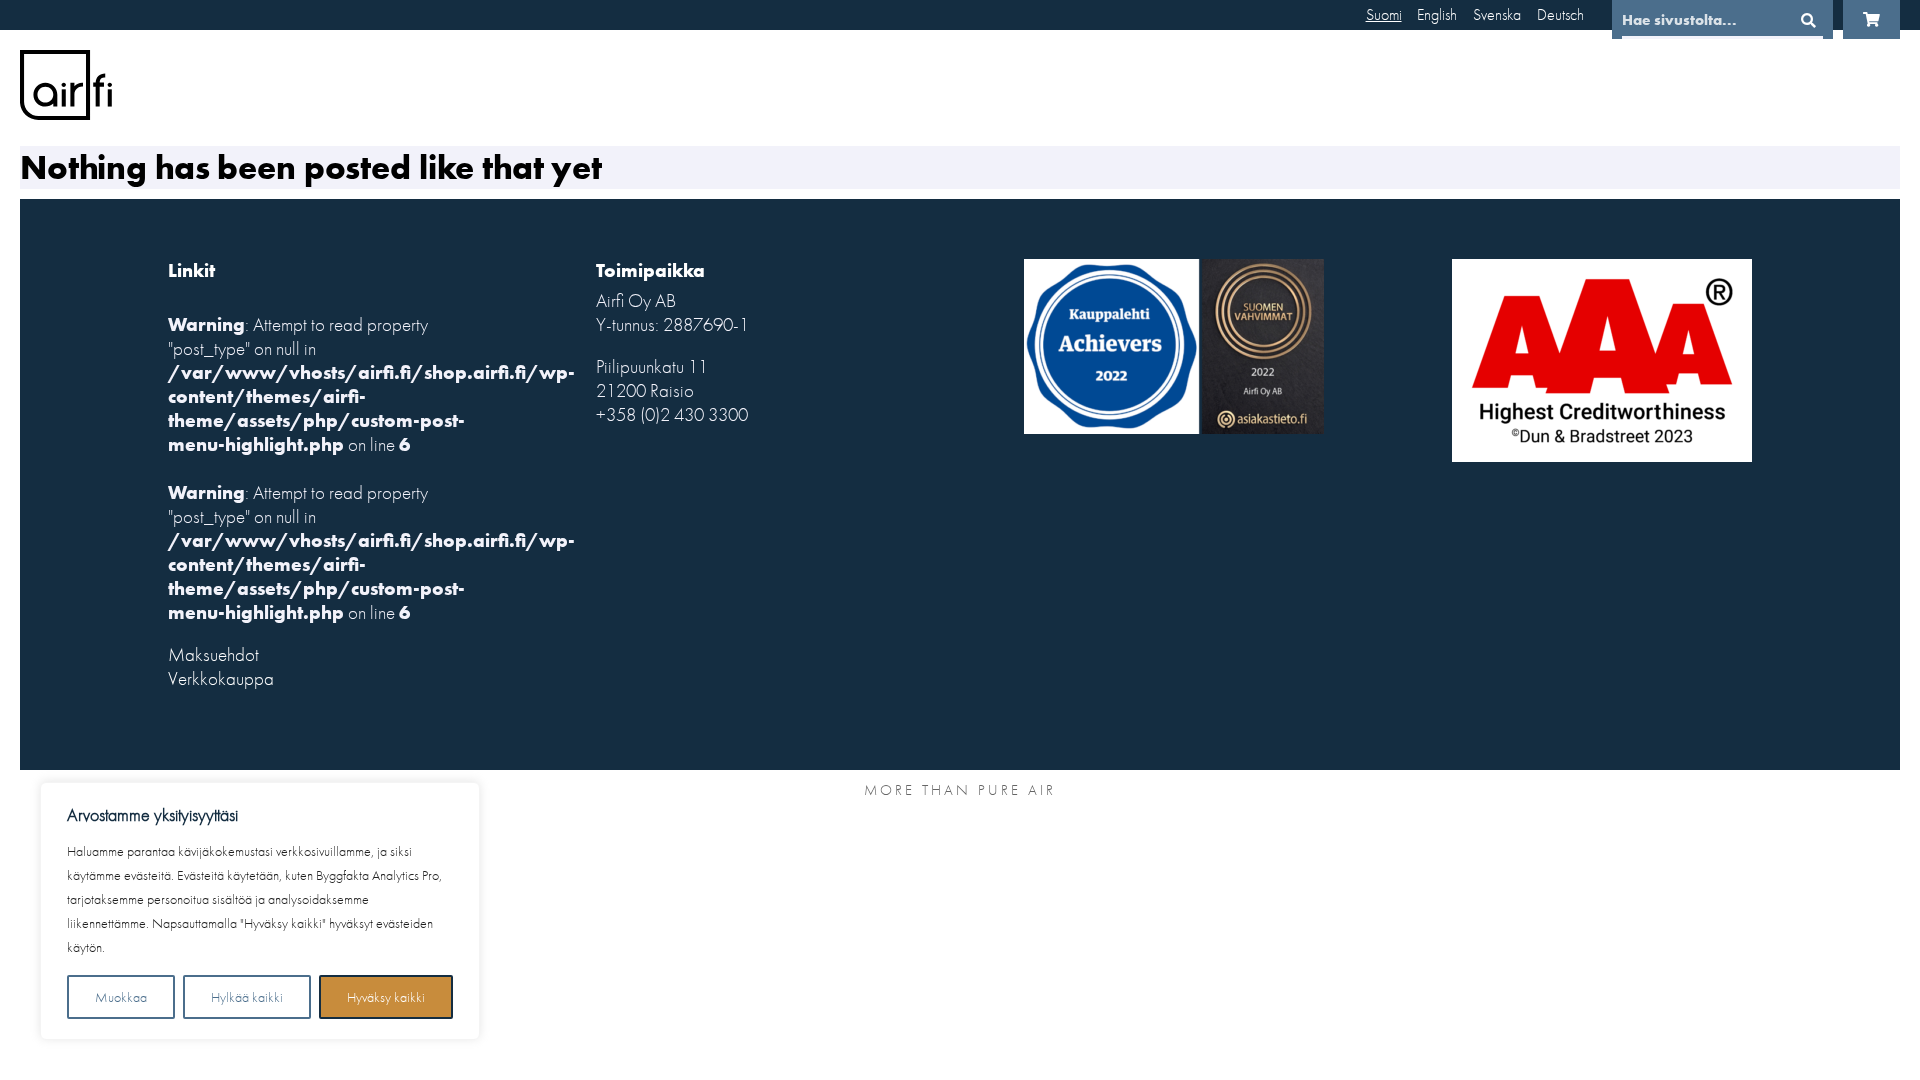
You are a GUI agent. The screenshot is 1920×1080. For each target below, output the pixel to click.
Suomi (1384, 14)
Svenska (1497, 14)
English (1437, 14)
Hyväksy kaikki (386, 997)
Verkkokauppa (221, 679)
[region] (260, 911)
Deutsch (1560, 14)
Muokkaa (121, 997)
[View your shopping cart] (1871, 19)
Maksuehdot (213, 655)
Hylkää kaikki (247, 997)
